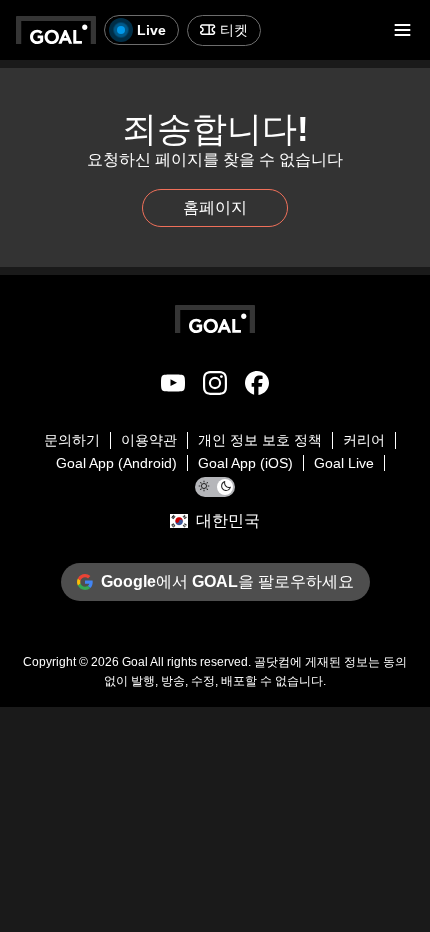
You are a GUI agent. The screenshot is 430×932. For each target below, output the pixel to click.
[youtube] (173, 387)
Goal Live (344, 463)
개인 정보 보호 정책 (260, 440)
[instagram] (215, 387)
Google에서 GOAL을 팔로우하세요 (227, 581)
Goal (135, 662)
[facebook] (257, 387)
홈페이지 (215, 207)
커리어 (364, 440)
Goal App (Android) (116, 463)
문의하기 (72, 440)
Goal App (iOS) (245, 463)
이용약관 (149, 440)
